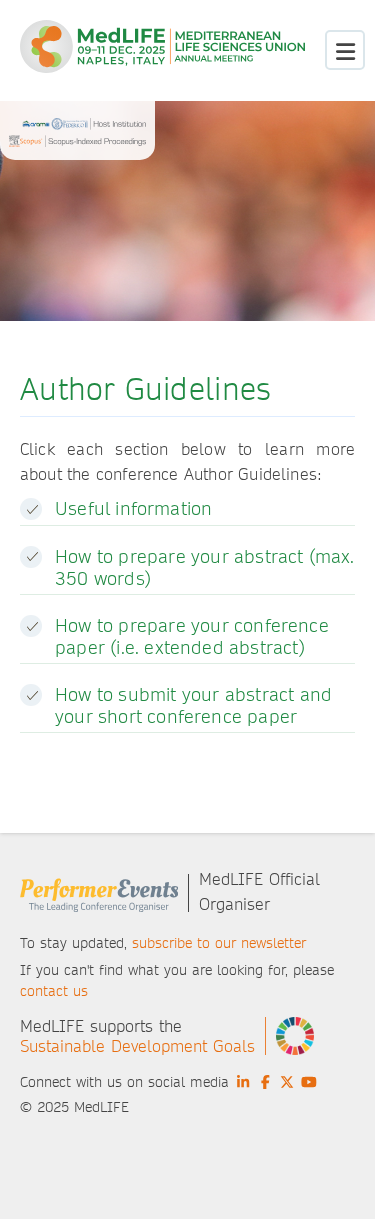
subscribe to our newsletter (219, 943)
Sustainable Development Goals (137, 1046)
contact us (54, 991)
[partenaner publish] (77, 136)
